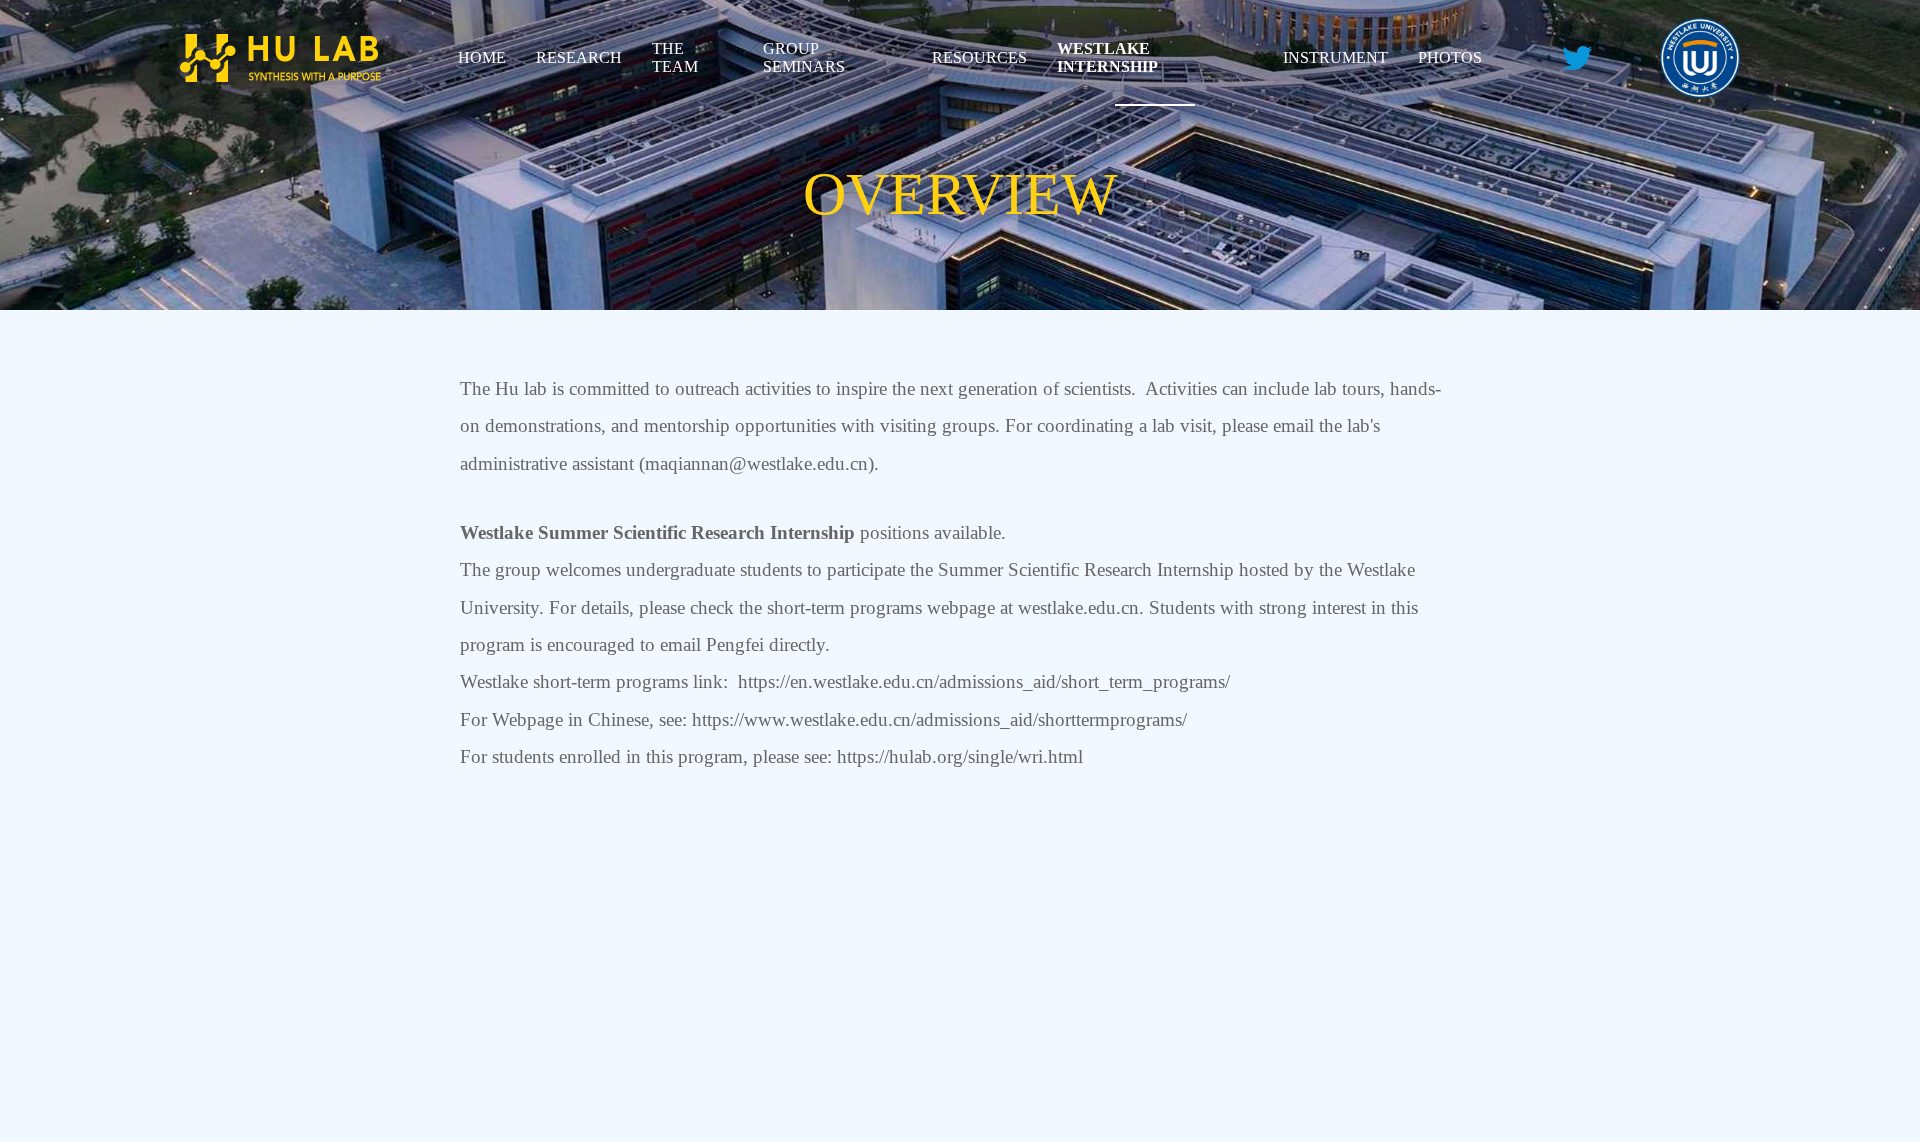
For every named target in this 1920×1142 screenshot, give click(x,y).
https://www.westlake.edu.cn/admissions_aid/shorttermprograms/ (939, 719)
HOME (482, 57)
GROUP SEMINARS (804, 57)
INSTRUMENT (1335, 57)
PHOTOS (1450, 57)
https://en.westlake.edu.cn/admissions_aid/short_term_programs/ (984, 681)
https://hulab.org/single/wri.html (960, 756)
